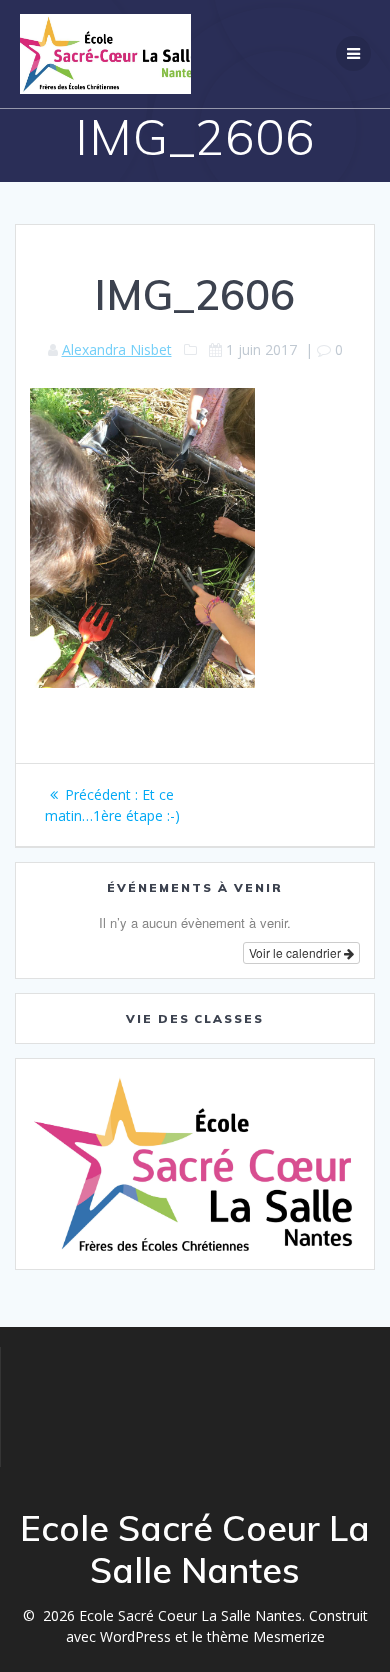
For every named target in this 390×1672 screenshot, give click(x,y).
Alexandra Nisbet (117, 349)
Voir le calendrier (296, 952)
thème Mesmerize (266, 1636)
